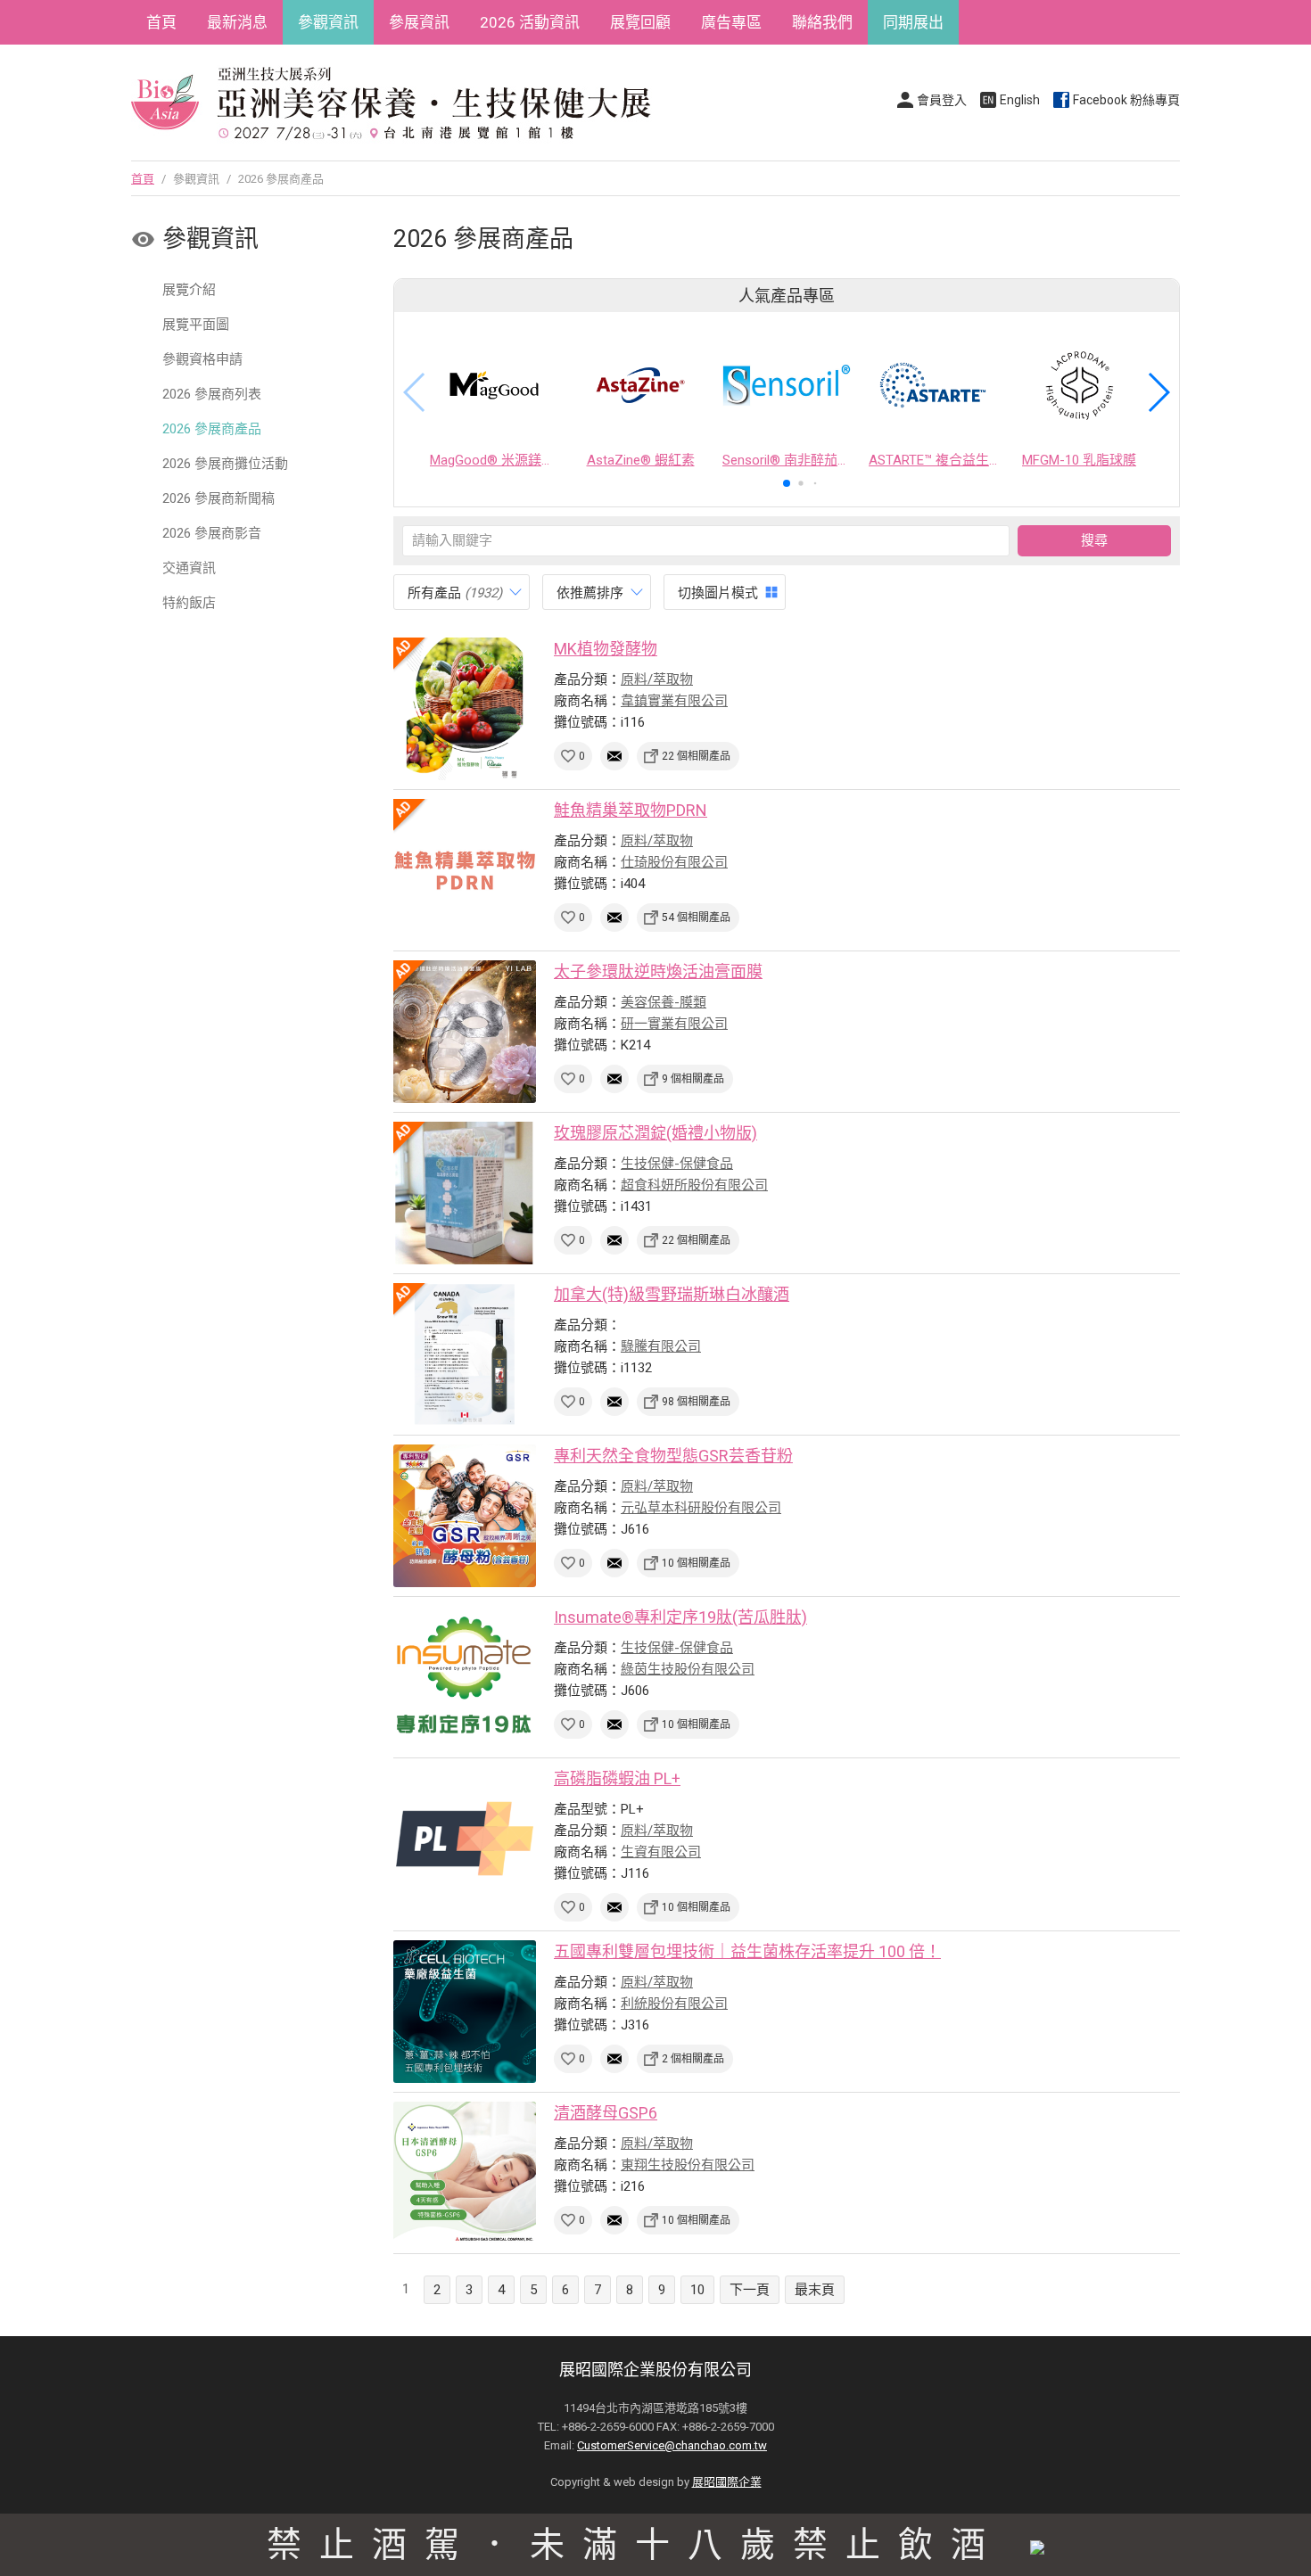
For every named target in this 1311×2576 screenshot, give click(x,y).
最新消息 (237, 22)
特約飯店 (189, 603)
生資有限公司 (661, 1852)
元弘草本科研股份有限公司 (701, 1508)
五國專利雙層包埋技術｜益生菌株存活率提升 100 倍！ (747, 1951)
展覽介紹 (189, 290)
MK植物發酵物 (606, 649)
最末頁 (815, 2290)
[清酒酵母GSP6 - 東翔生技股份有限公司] (465, 2173)
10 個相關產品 (696, 1563)
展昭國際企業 (727, 2482)
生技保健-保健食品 (677, 1164)
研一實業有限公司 (674, 1024)
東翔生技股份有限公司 (688, 2165)
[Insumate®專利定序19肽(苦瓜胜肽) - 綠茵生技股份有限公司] (465, 1677)
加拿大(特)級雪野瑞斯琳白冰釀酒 (672, 1294)
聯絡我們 (822, 22)
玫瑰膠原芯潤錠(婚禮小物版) (655, 1133)
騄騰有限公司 (661, 1346)
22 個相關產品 (696, 756)
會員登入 (942, 100)
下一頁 (750, 2290)
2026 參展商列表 (212, 394)
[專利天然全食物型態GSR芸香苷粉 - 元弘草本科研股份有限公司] (465, 1516)
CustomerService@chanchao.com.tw (672, 2445)
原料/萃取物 (657, 679)
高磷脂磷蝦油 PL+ (617, 1778)
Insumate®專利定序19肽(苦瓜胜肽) (680, 1617)
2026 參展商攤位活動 (225, 464)
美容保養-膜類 (664, 1002)
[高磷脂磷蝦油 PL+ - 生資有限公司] (465, 1839)
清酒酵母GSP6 (606, 2113)
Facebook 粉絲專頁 (1126, 100)
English (1020, 100)
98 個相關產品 (696, 1402)
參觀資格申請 (202, 359)
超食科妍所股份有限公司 (694, 1185)
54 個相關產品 (696, 918)
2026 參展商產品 (212, 429)
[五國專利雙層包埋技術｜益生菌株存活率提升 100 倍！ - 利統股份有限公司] (465, 2012)
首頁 (161, 22)
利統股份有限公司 (674, 2004)
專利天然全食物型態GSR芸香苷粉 (673, 1456)
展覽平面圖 (196, 325)
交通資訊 (189, 568)
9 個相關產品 (693, 1079)
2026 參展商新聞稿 (218, 498)
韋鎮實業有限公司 (674, 701)
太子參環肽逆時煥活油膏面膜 (658, 971)
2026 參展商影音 (212, 533)
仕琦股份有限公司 (674, 862)
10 (697, 2290)
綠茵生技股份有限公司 (688, 1669)
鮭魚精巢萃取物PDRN (631, 810)
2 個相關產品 (693, 2059)
